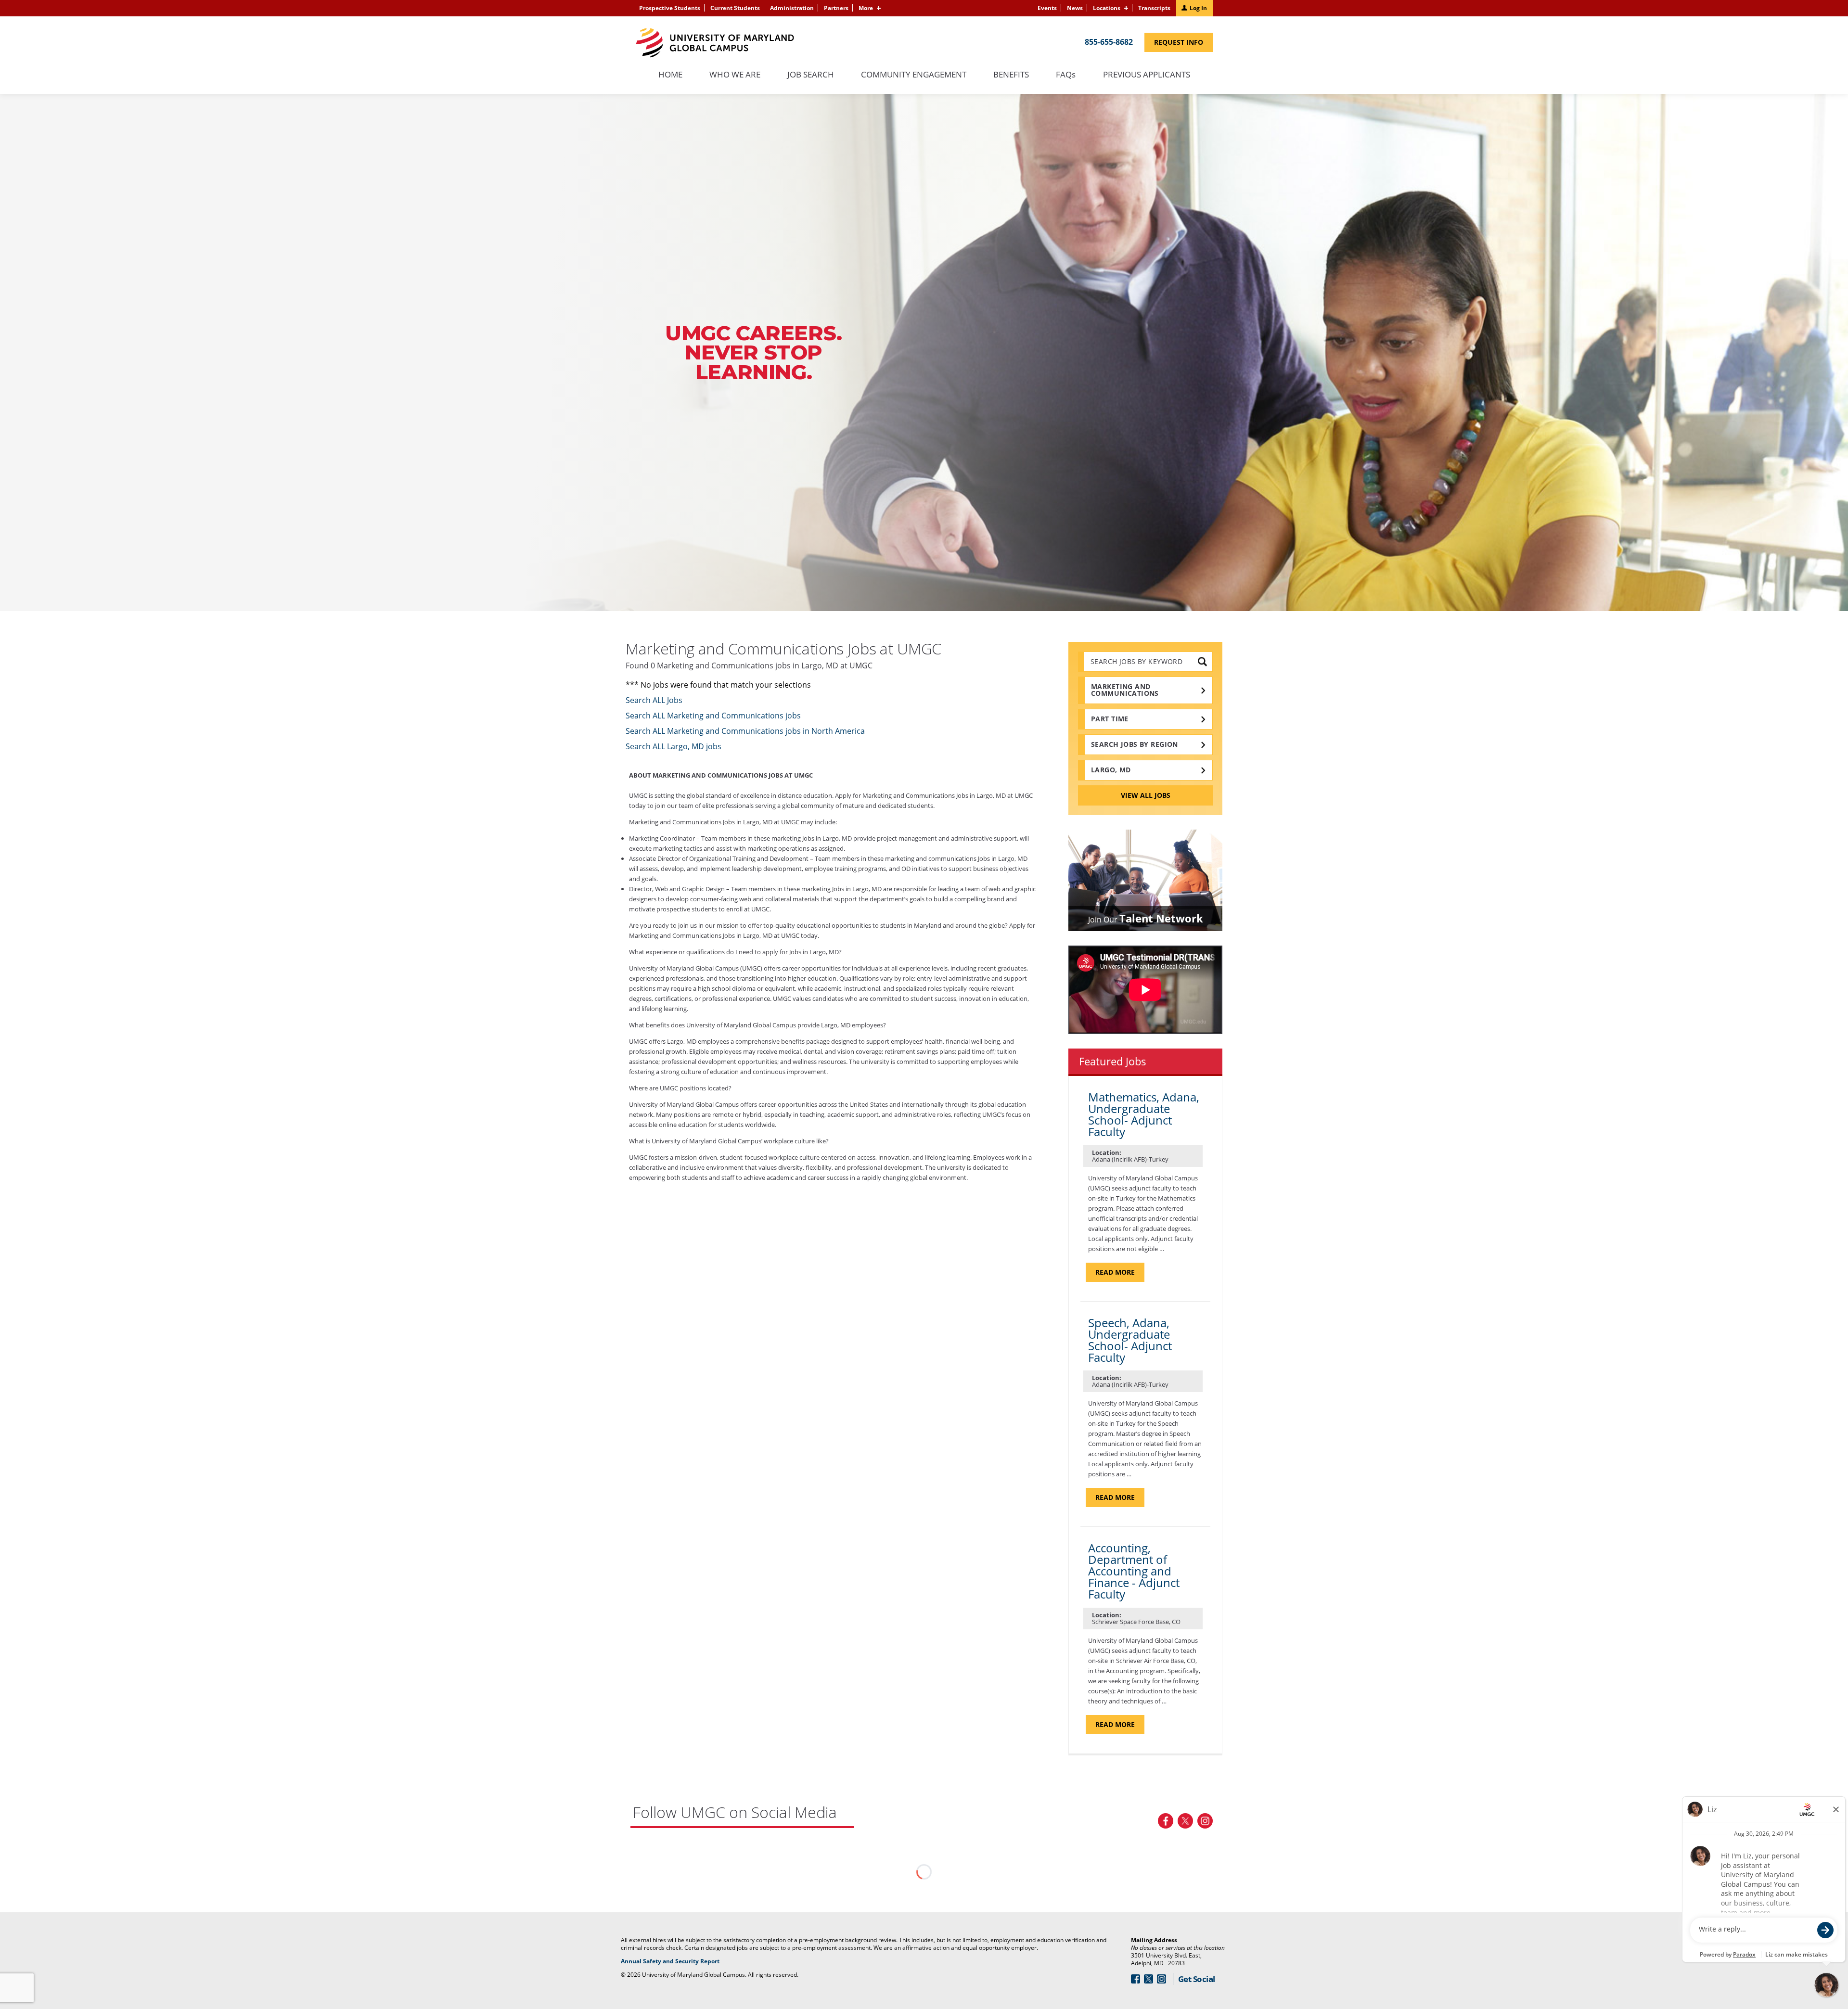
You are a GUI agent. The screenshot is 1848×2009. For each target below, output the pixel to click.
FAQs (1066, 75)
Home (670, 75)
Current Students (735, 8)
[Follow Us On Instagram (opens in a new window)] (1205, 1821)
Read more (1120, 1274)
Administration (792, 8)
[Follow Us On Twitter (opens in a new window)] (1185, 1821)
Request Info (1183, 45)
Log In (1198, 8)
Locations (1107, 8)
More (866, 8)
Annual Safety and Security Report (682, 1961)
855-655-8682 (1109, 42)
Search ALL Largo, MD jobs (674, 746)
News (1075, 8)
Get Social (1197, 1979)
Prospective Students (670, 8)
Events (1047, 8)
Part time (1110, 719)
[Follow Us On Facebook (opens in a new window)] (1166, 1821)
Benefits (1011, 75)
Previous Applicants (1151, 80)
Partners (836, 8)
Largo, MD (1111, 770)
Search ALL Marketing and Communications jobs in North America (745, 731)
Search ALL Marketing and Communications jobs (713, 716)
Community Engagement (914, 75)
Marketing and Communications (1125, 690)
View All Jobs (1146, 795)
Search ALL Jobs (654, 700)
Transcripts (1154, 8)
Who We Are (735, 75)
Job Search (811, 75)
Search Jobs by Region (1135, 744)
